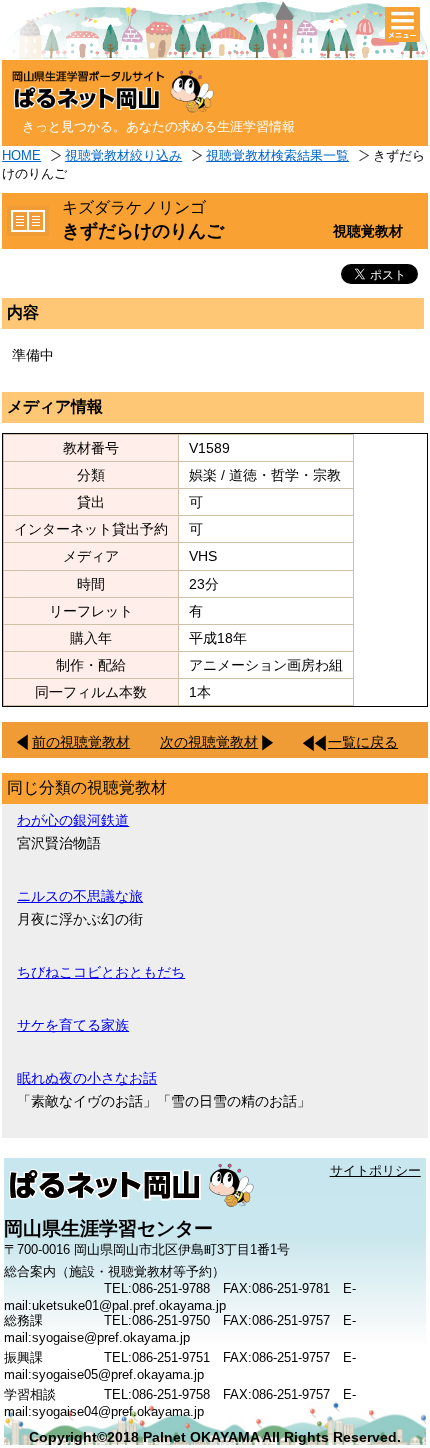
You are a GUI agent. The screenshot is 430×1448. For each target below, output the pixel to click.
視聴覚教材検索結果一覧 (277, 155)
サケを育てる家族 (73, 1025)
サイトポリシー (375, 1170)
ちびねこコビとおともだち (101, 972)
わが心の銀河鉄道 (73, 820)
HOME (21, 155)
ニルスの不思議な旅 (80, 896)
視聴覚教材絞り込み (123, 155)
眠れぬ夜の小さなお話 (87, 1078)
